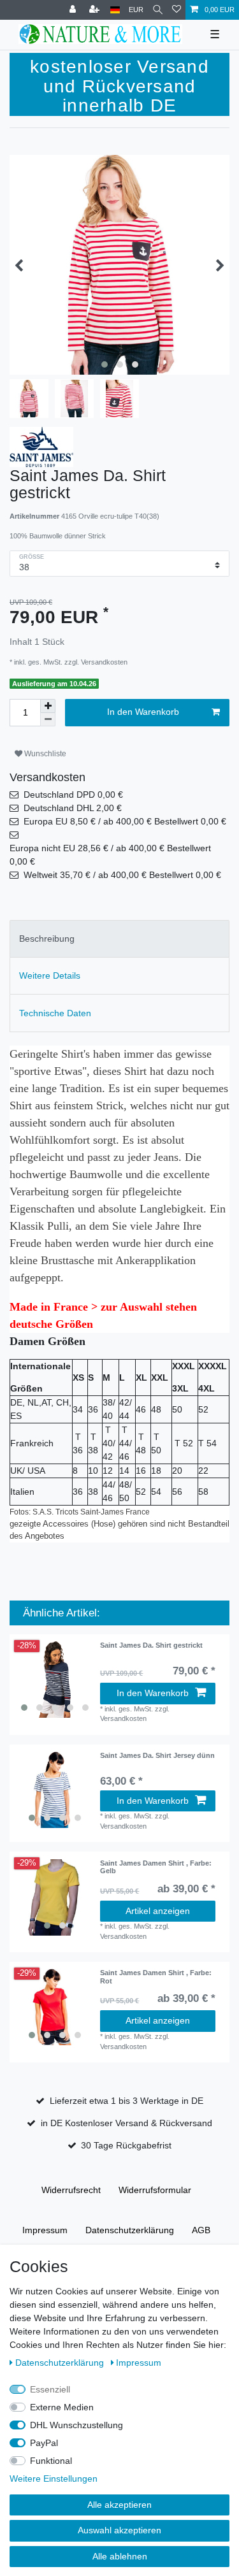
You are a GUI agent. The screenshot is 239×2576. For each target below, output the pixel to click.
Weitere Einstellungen (54, 2479)
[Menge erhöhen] (48, 706)
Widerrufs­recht (71, 2190)
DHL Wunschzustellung (76, 2425)
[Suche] (158, 10)
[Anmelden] (74, 10)
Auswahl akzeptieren (119, 2530)
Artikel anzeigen (158, 1911)
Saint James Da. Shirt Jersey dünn (157, 1755)
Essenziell (50, 2389)
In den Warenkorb (143, 712)
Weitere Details (50, 975)
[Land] (115, 10)
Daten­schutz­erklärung (130, 2230)
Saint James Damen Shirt (156, 1867)
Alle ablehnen (120, 2556)
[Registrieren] (96, 10)
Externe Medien (62, 2407)
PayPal (44, 2443)
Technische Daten (55, 1013)
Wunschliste (44, 754)
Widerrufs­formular (155, 2190)
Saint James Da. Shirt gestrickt (151, 1645)
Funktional (51, 2461)
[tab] (119, 939)
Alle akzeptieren (119, 2505)
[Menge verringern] (48, 720)
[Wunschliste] (177, 10)
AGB (201, 2230)
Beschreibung (47, 939)
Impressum (45, 2230)
